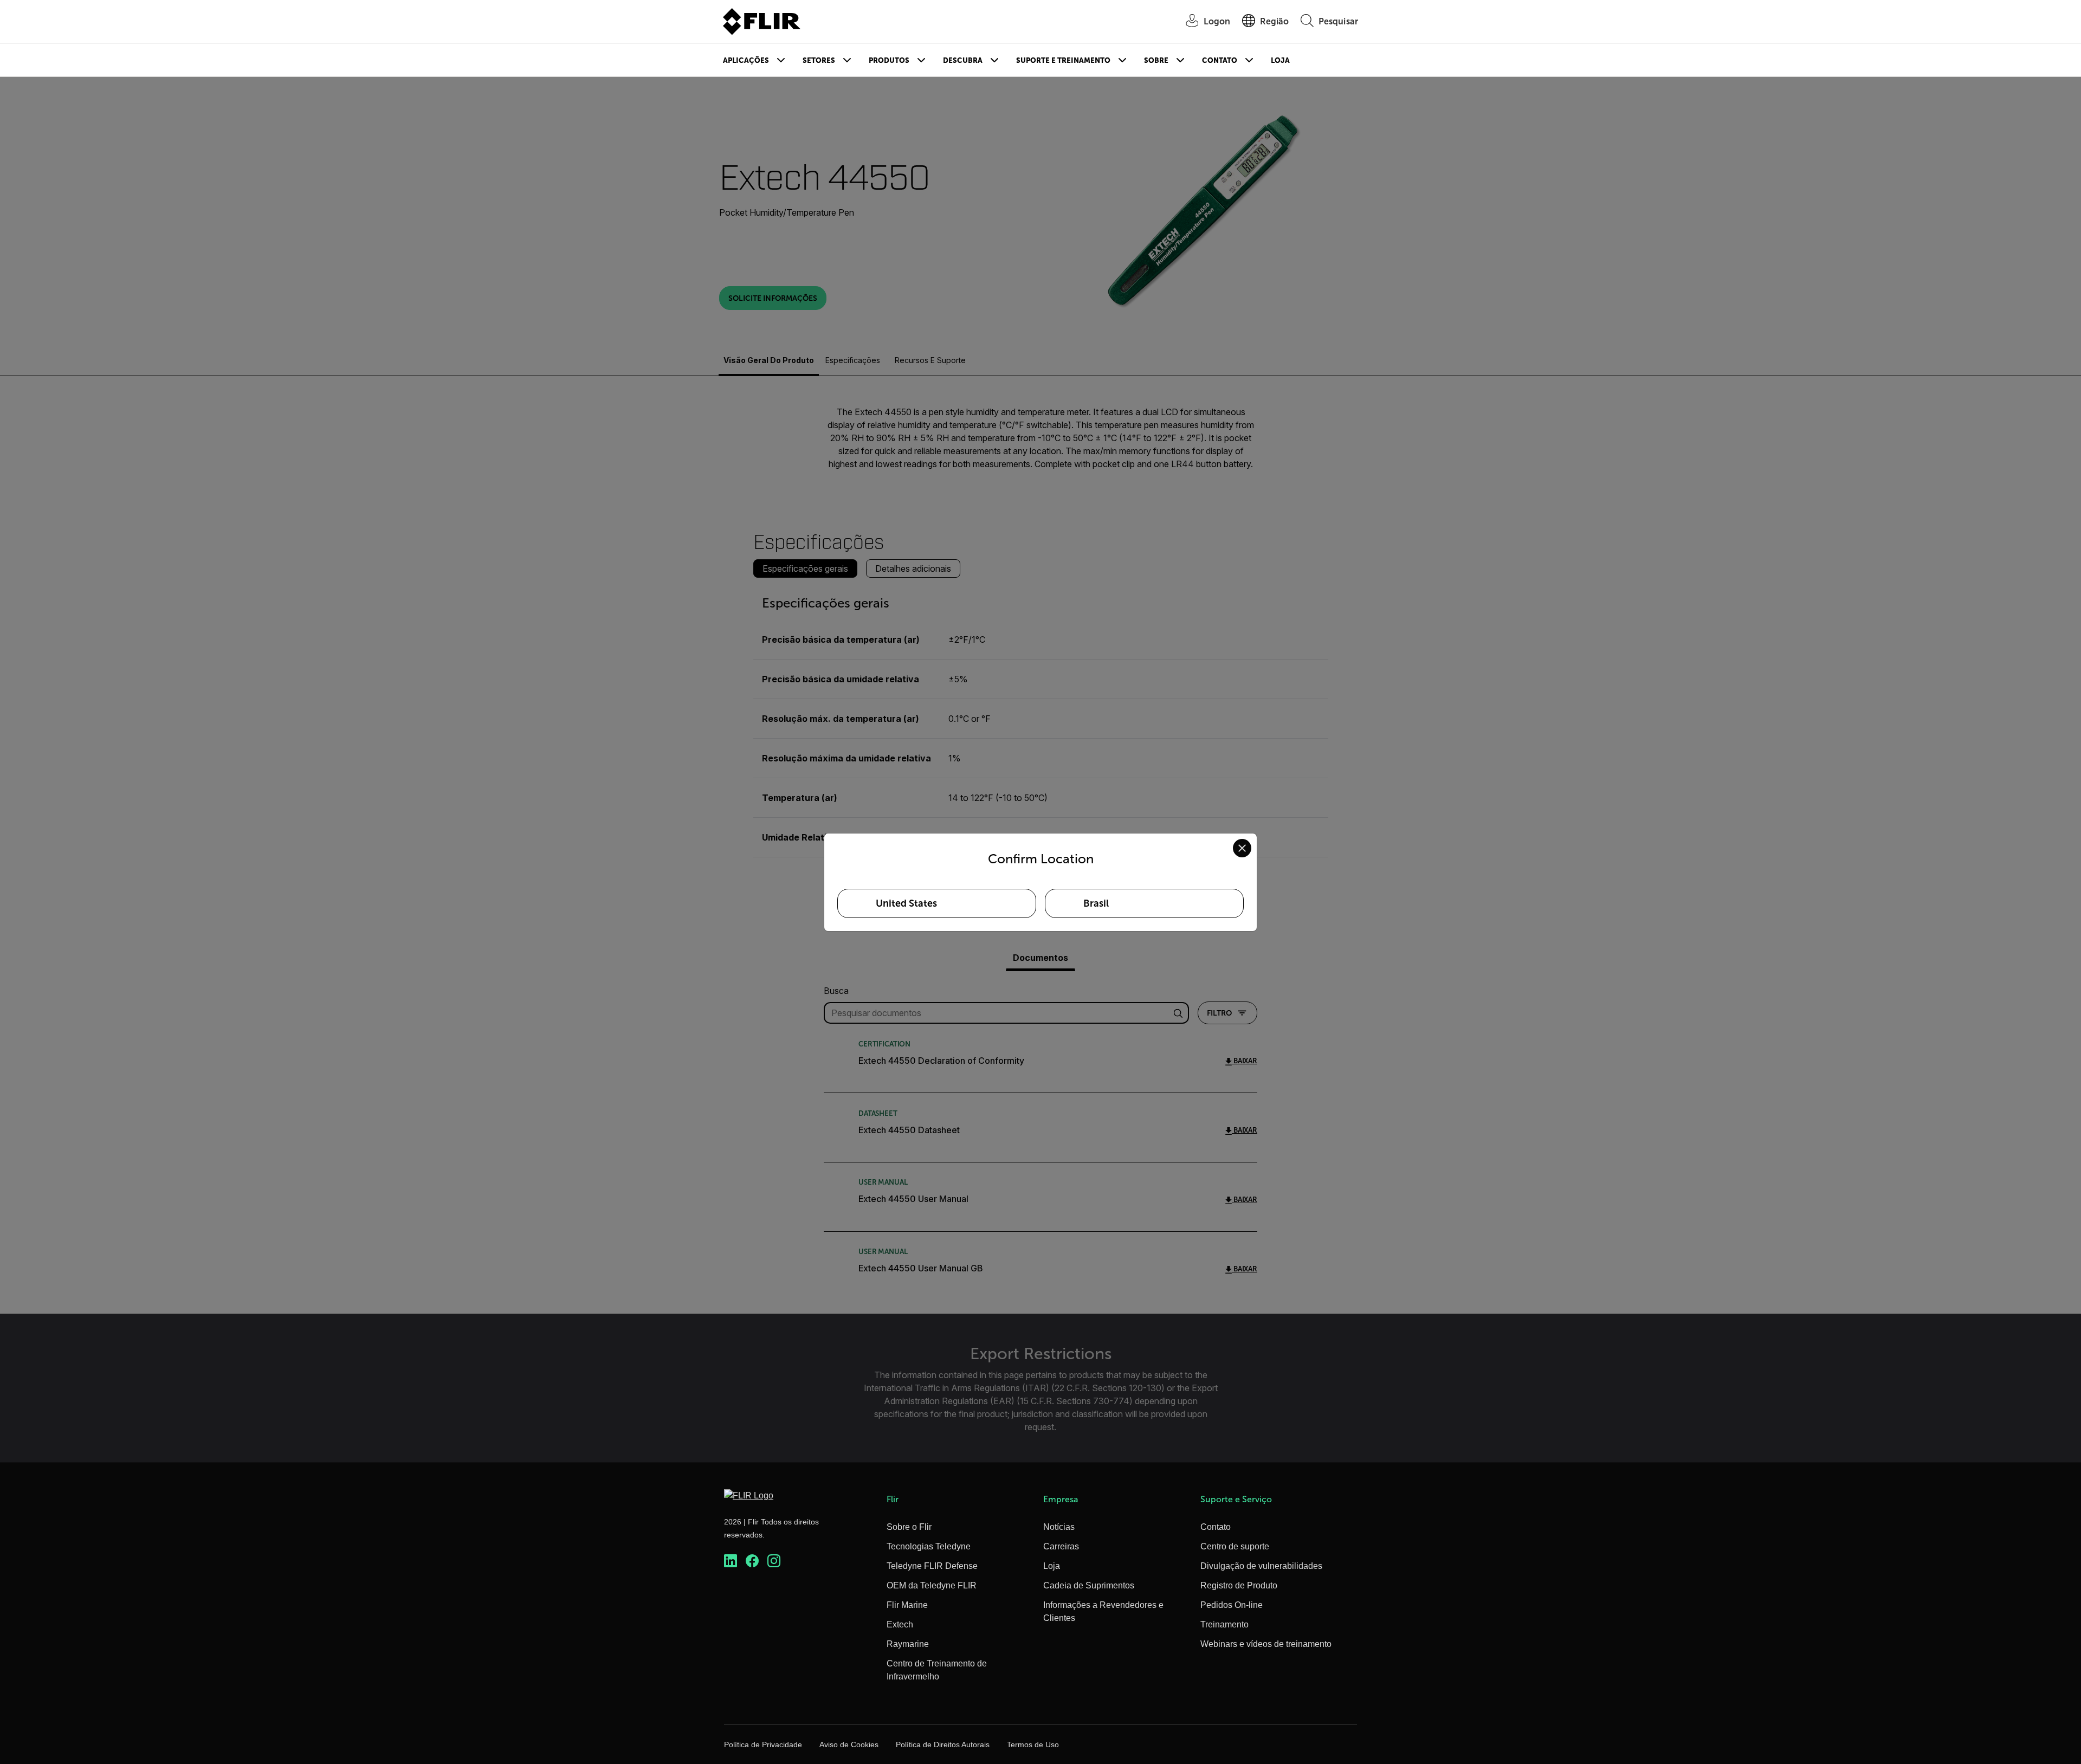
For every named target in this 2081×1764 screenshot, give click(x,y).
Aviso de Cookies (849, 1744)
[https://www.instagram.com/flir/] (774, 1561)
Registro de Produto (1239, 1585)
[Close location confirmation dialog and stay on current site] (1242, 848)
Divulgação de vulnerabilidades (1261, 1566)
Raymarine (908, 1644)
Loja (1280, 60)
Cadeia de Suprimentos (1089, 1585)
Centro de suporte (1235, 1546)
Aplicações (746, 60)
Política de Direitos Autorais (943, 1744)
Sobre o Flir (909, 1527)
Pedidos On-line (1232, 1605)
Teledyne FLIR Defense (932, 1566)
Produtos (889, 60)
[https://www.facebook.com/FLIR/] (752, 1561)
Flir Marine (907, 1605)
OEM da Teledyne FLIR (932, 1585)
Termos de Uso (1033, 1744)
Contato (1220, 60)
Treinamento (1224, 1624)
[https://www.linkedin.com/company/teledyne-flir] (731, 1561)
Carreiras (1061, 1546)
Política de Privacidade (763, 1744)
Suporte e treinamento (1063, 60)
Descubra (963, 60)
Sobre (1156, 60)
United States (906, 903)
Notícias (1059, 1527)
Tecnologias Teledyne (929, 1546)
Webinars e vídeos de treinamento (1266, 1644)
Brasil (1096, 903)
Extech (900, 1624)
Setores (819, 60)
